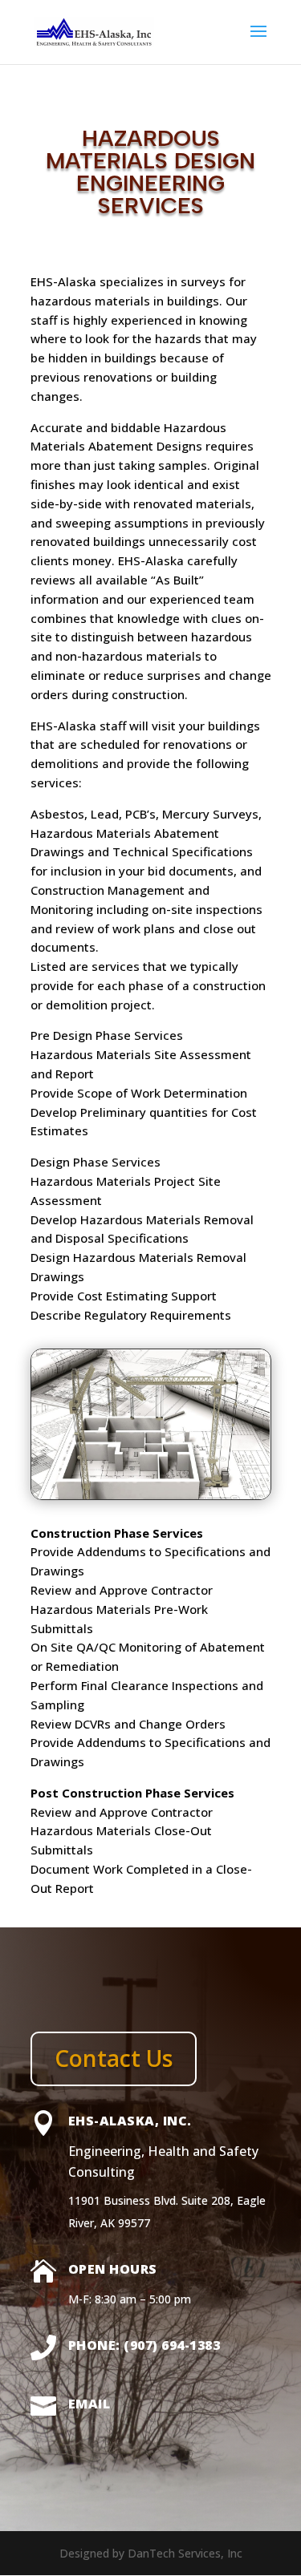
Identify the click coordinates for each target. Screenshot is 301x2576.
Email (89, 2404)
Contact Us (114, 2058)
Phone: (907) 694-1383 (144, 2345)
